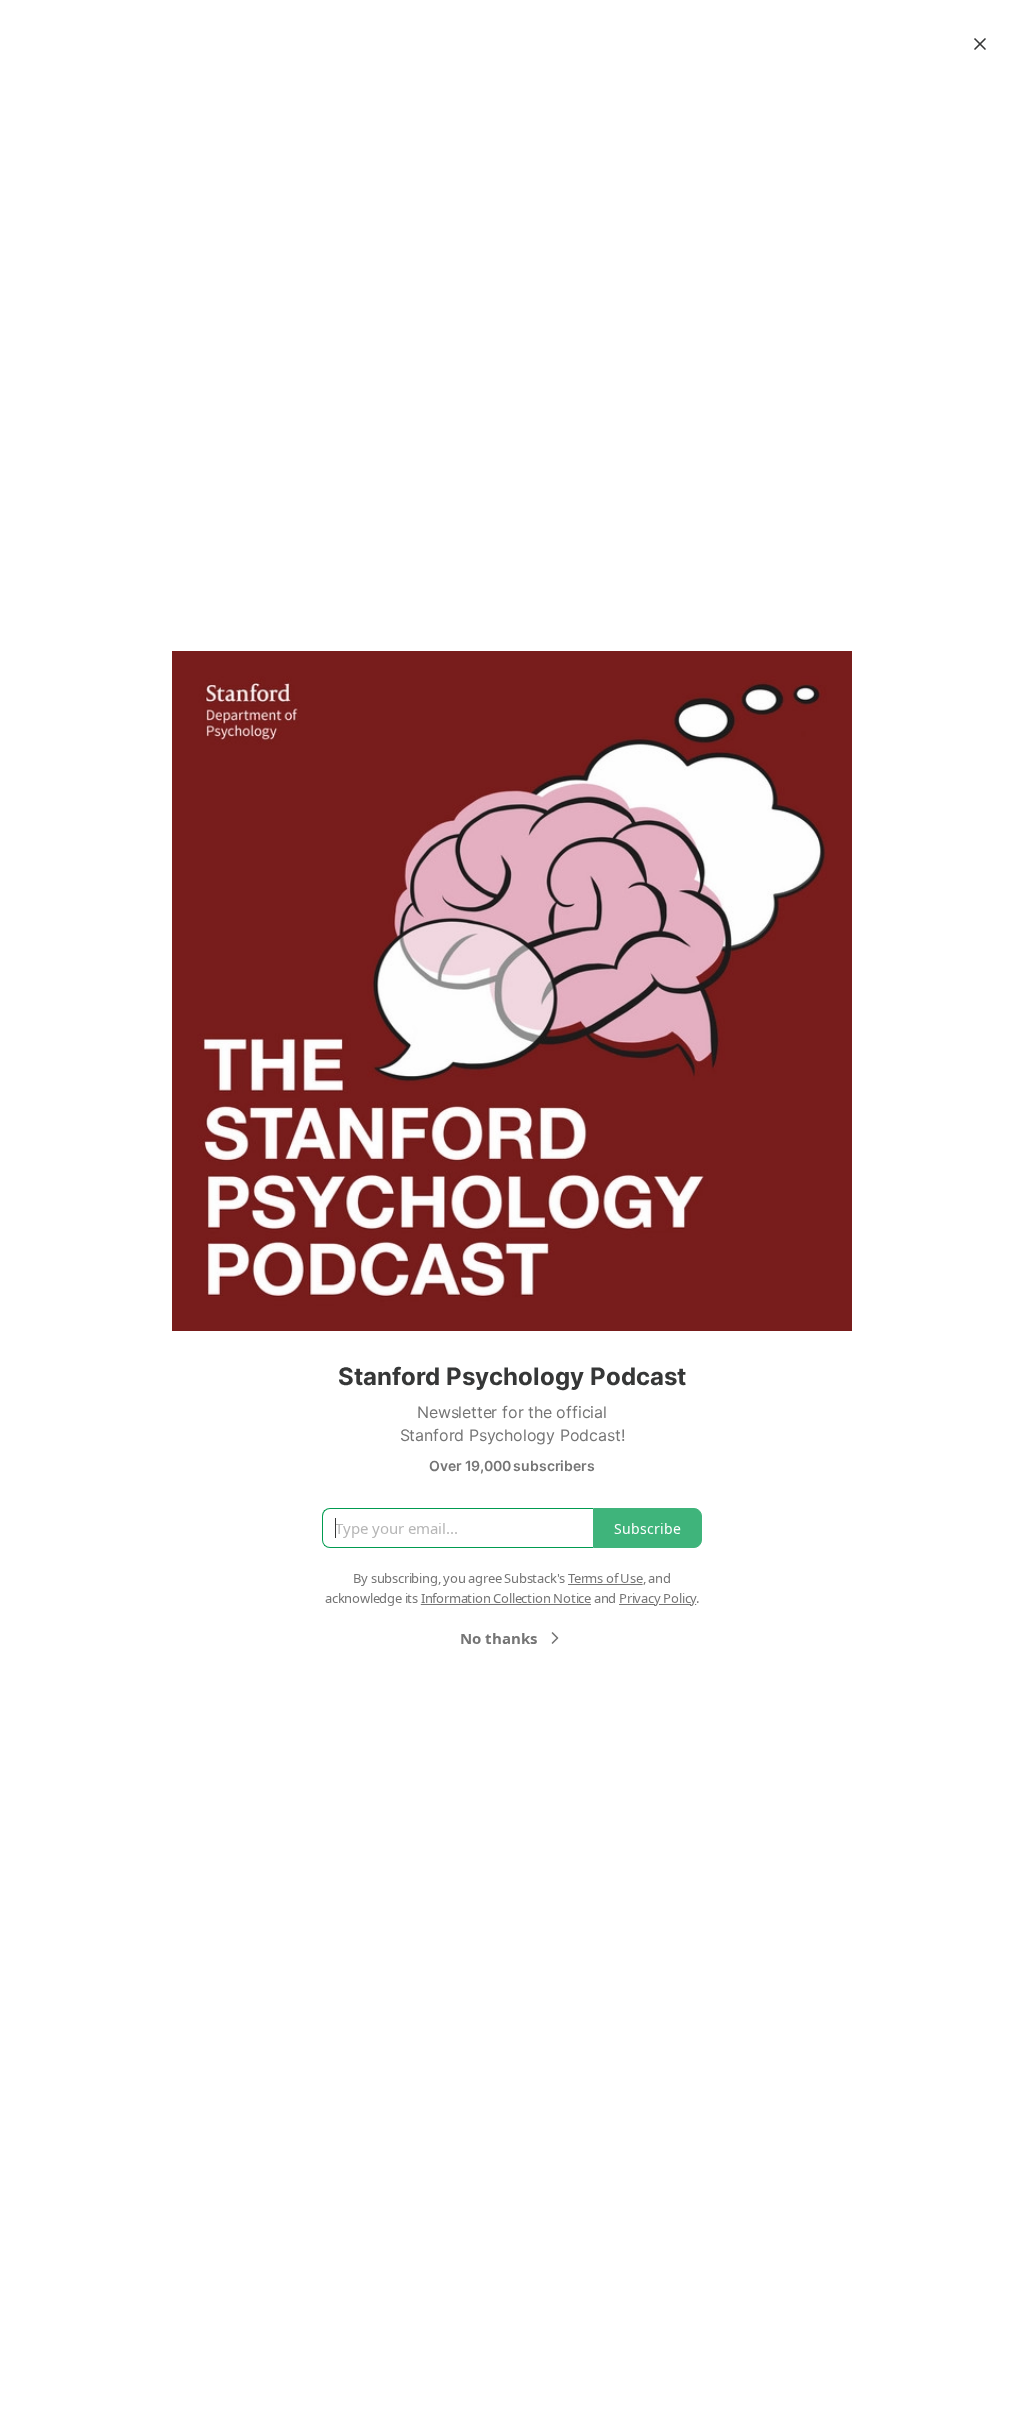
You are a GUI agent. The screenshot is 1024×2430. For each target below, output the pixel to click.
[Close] (980, 44)
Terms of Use (605, 1578)
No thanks (498, 1638)
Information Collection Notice (506, 1598)
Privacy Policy (657, 1598)
